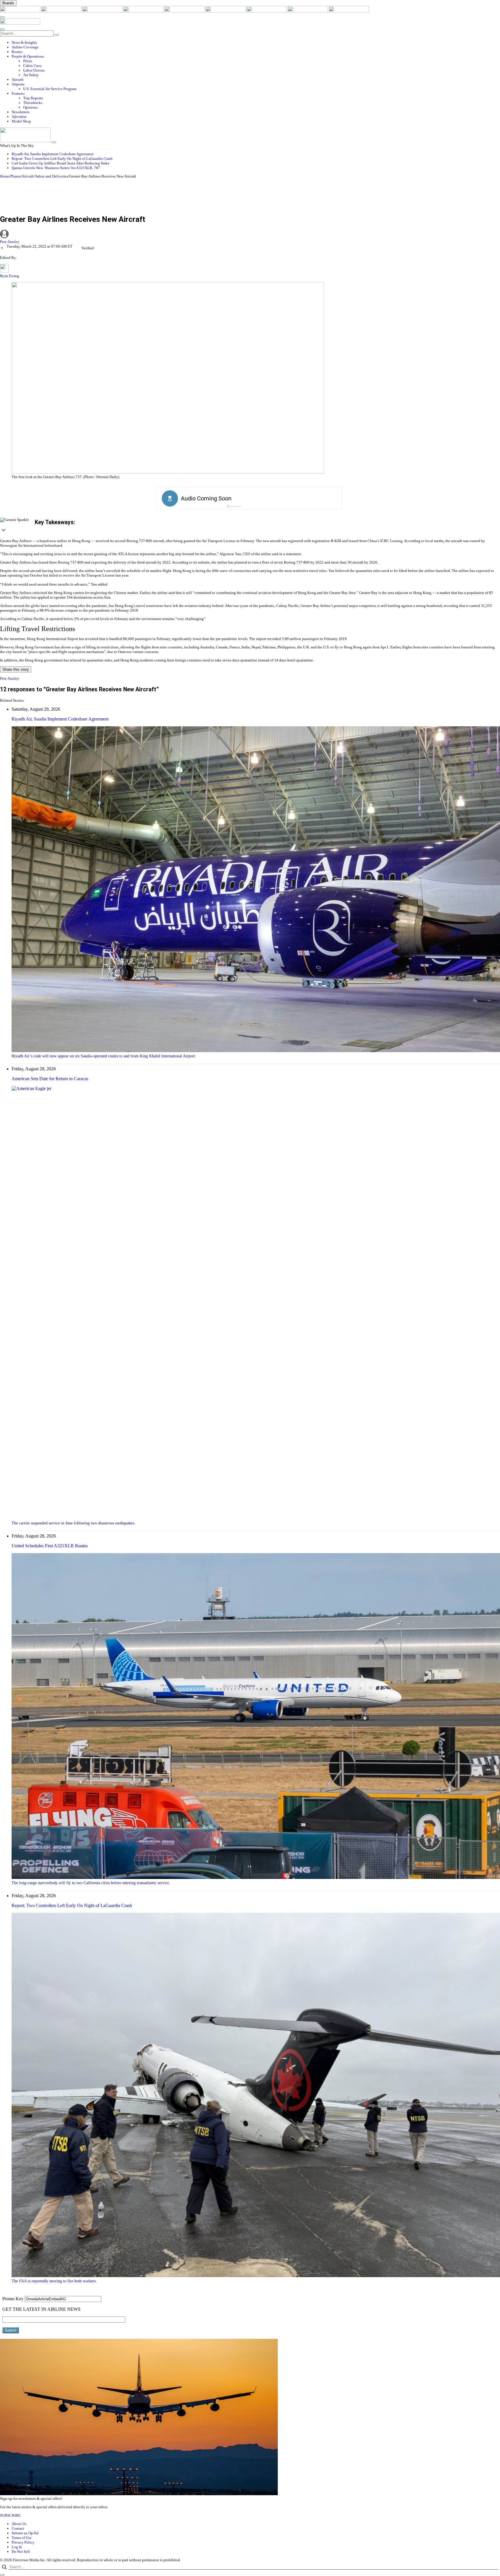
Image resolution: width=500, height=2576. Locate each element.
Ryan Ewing (10, 276)
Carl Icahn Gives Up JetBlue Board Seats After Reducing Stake (60, 163)
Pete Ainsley (10, 242)
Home (5, 176)
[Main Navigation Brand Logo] (20, 23)
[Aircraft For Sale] (144, 11)
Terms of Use (22, 2538)
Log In (17, 2547)
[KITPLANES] (226, 11)
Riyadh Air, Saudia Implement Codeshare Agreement (53, 154)
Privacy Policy (23, 2542)
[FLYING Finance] (349, 11)
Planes (15, 176)
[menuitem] (256, 43)
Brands (8, 3)
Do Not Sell (21, 2552)
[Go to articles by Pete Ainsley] (250, 235)
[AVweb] (103, 11)
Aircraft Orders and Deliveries (45, 176)
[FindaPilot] (308, 11)
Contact (18, 2528)
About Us (19, 2524)
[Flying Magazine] (62, 11)
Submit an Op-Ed (25, 2533)
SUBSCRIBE (10, 2515)
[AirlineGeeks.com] (21, 11)
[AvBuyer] (185, 11)
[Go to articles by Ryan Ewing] (4, 271)
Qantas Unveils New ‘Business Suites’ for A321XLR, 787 (56, 168)
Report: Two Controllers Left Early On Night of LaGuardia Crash (62, 159)
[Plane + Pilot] (267, 11)
